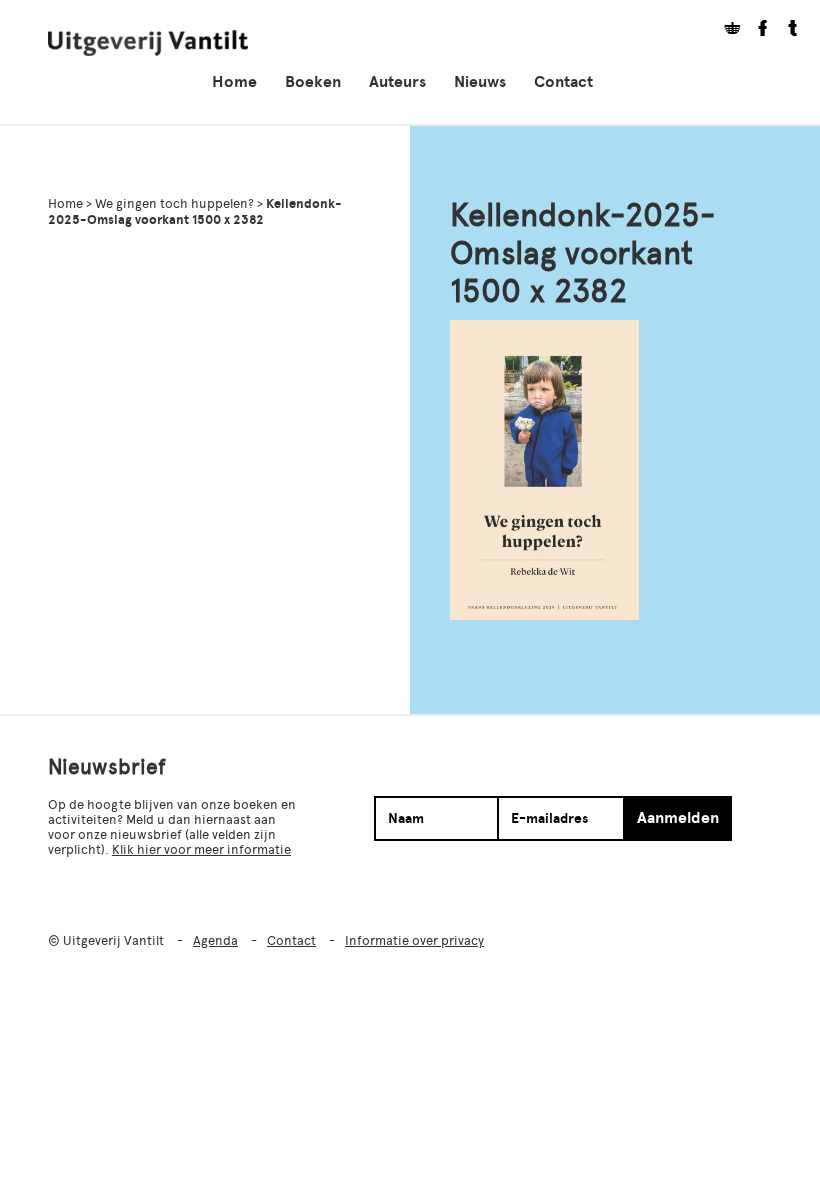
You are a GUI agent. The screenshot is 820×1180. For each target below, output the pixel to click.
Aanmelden (678, 818)
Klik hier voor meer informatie (201, 849)
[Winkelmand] (725, 30)
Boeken (313, 82)
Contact (563, 82)
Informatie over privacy (414, 940)
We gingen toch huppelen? (174, 203)
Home (234, 82)
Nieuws (480, 82)
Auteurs (397, 82)
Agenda (215, 940)
